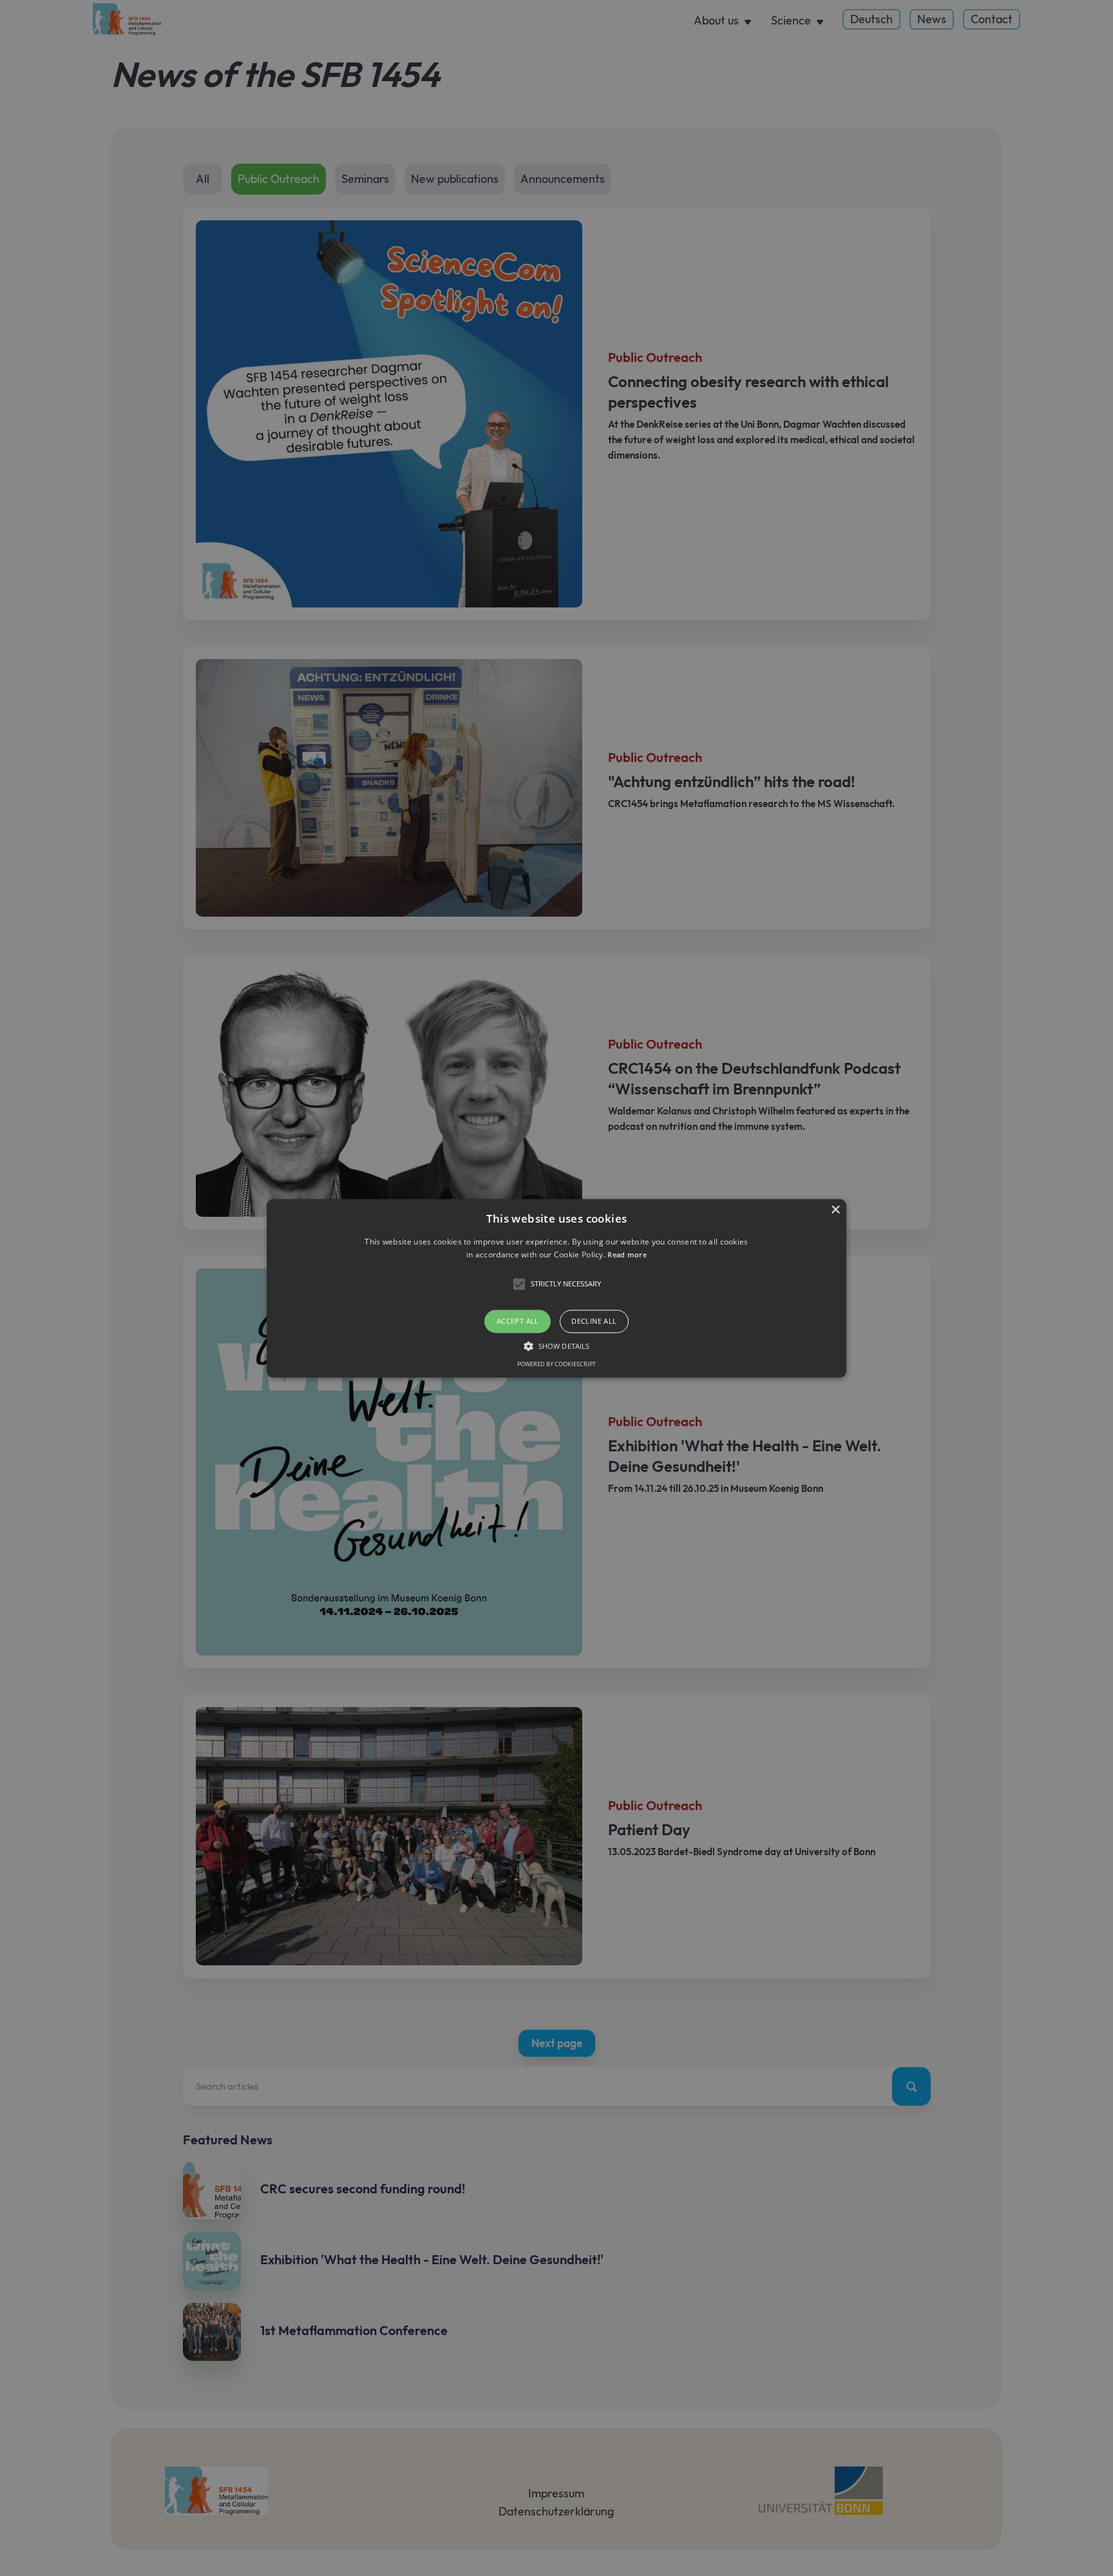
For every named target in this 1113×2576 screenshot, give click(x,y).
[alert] (556, 1288)
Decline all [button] (594, 1321)
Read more (627, 1255)
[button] (556, 1288)
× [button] (835, 1210)
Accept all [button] (518, 1321)
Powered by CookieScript (556, 1364)
